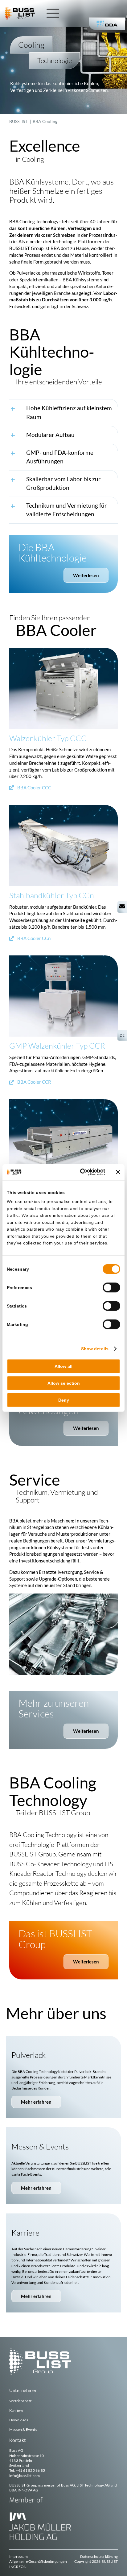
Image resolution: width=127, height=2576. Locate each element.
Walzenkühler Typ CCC (48, 738)
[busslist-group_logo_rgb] (20, 9)
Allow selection (64, 1383)
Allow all (63, 1366)
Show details (95, 1348)
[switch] (111, 1288)
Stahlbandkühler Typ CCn (52, 895)
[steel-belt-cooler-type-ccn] (63, 807)
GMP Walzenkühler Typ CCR (57, 1046)
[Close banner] (118, 1172)
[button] (63, 412)
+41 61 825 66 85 (30, 2470)
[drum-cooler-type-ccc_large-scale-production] (63, 650)
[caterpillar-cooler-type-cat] (63, 1101)
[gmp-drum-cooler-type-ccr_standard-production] (63, 958)
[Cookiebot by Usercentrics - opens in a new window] (79, 1172)
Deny (64, 1400)
